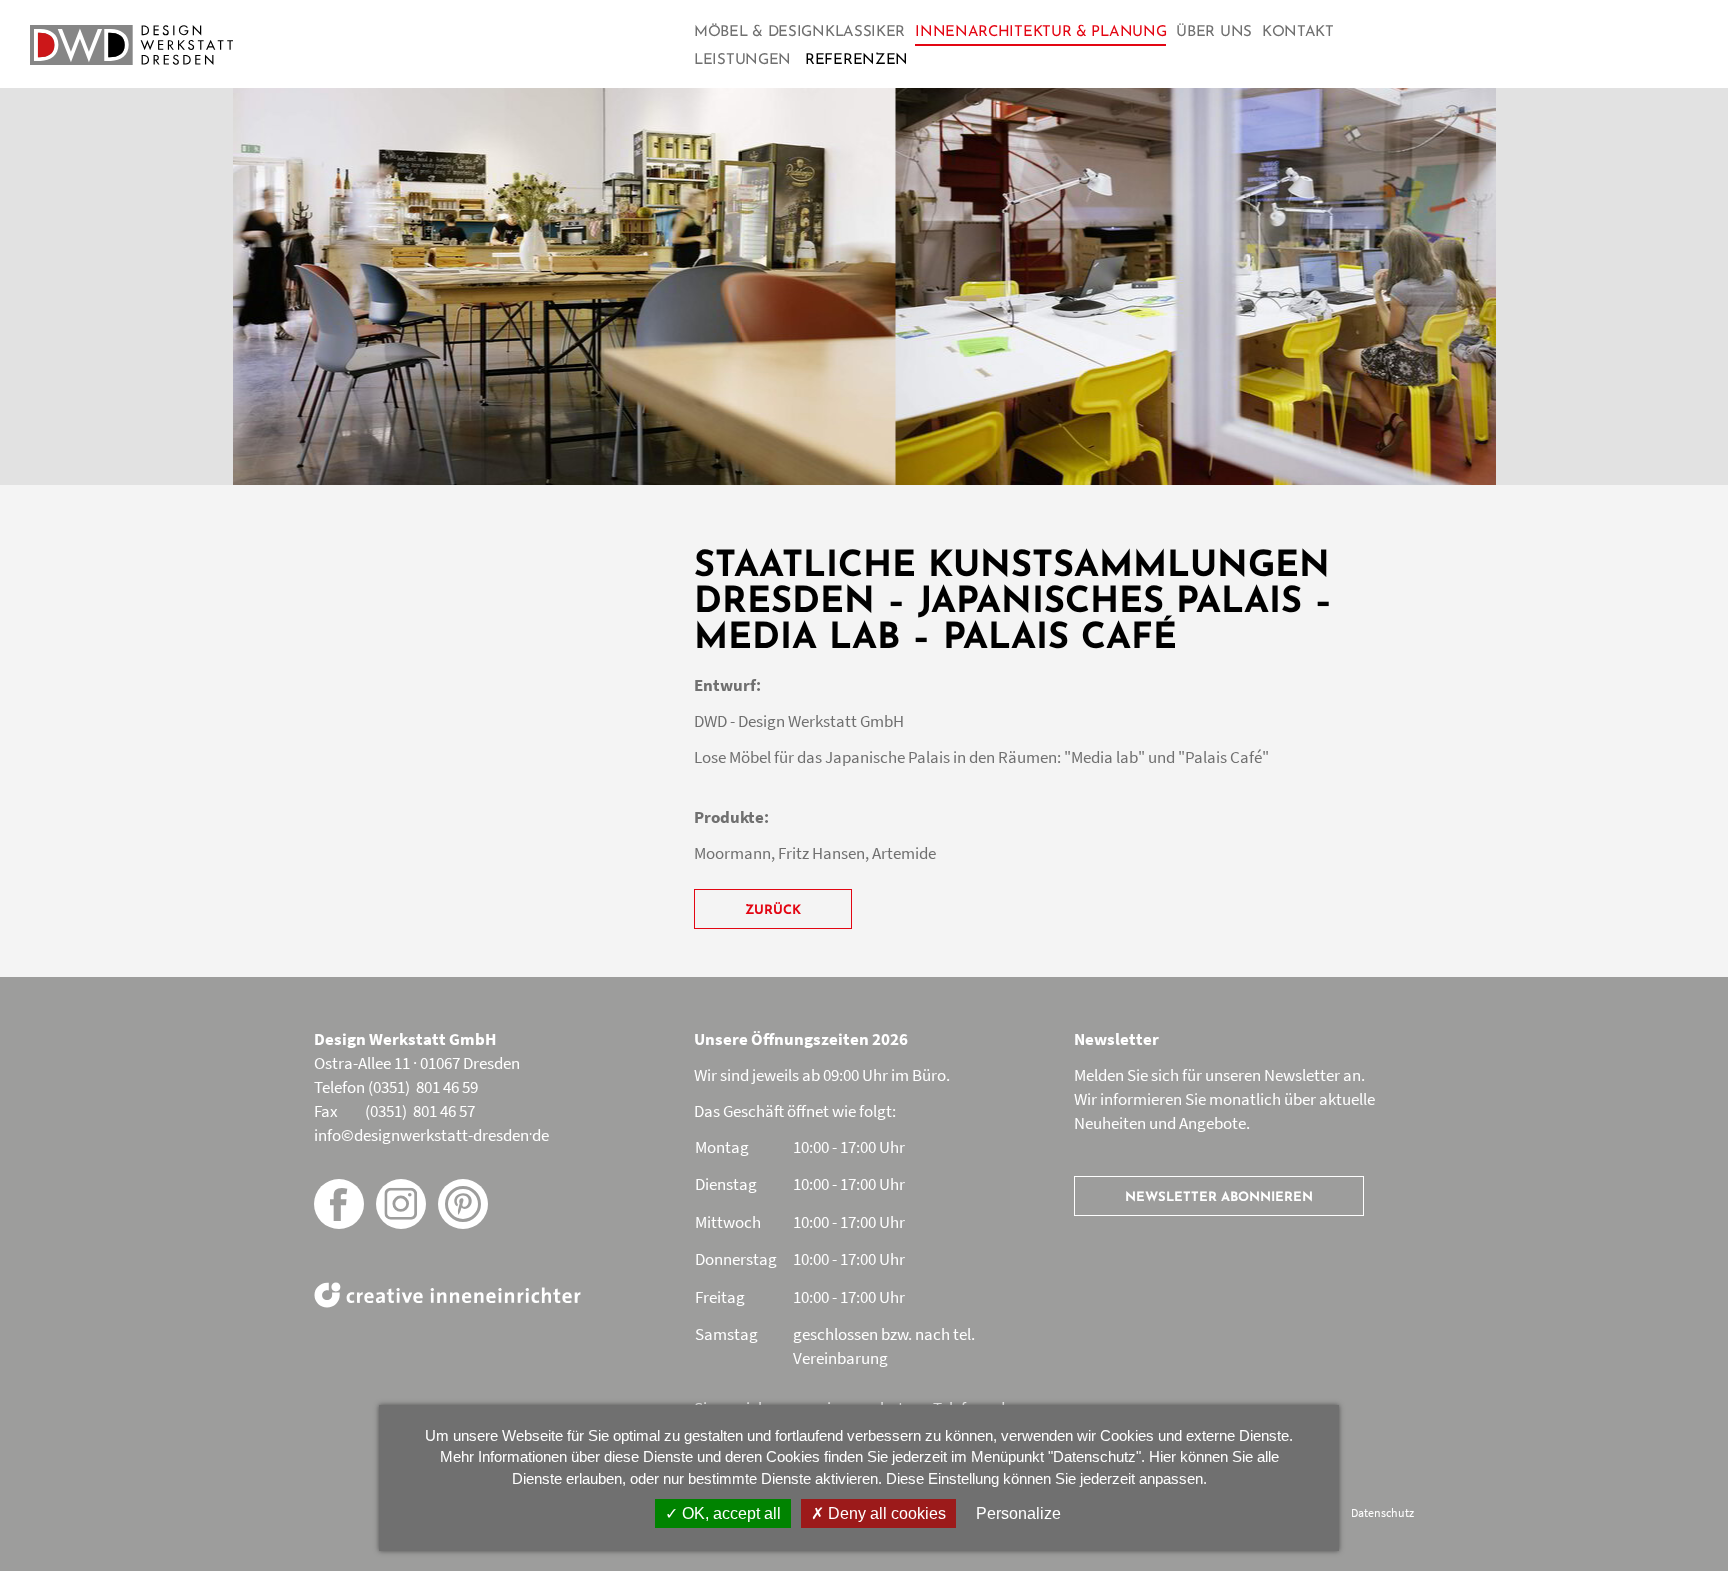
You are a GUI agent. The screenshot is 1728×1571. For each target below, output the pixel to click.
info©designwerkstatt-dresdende (431, 1135)
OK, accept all (729, 1513)
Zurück (773, 910)
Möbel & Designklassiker (799, 32)
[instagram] (401, 1204)
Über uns (1214, 32)
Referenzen (856, 60)
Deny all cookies (885, 1513)
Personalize (1018, 1513)
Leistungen (742, 60)
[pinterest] (463, 1204)
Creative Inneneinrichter (447, 1295)
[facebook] (339, 1204)
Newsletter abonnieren (1219, 1197)
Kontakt (1298, 32)
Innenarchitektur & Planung (1040, 32)
